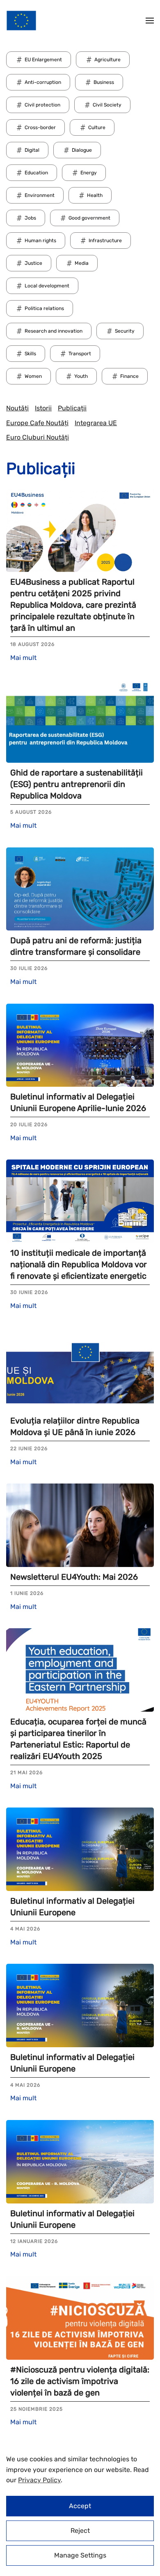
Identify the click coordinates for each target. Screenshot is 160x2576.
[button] (150, 21)
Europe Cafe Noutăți (37, 423)
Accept (80, 2506)
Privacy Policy (39, 2480)
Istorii (43, 408)
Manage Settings (80, 2555)
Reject (80, 2531)
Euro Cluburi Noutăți (38, 437)
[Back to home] (21, 21)
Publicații (72, 408)
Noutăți (17, 408)
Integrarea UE (96, 423)
